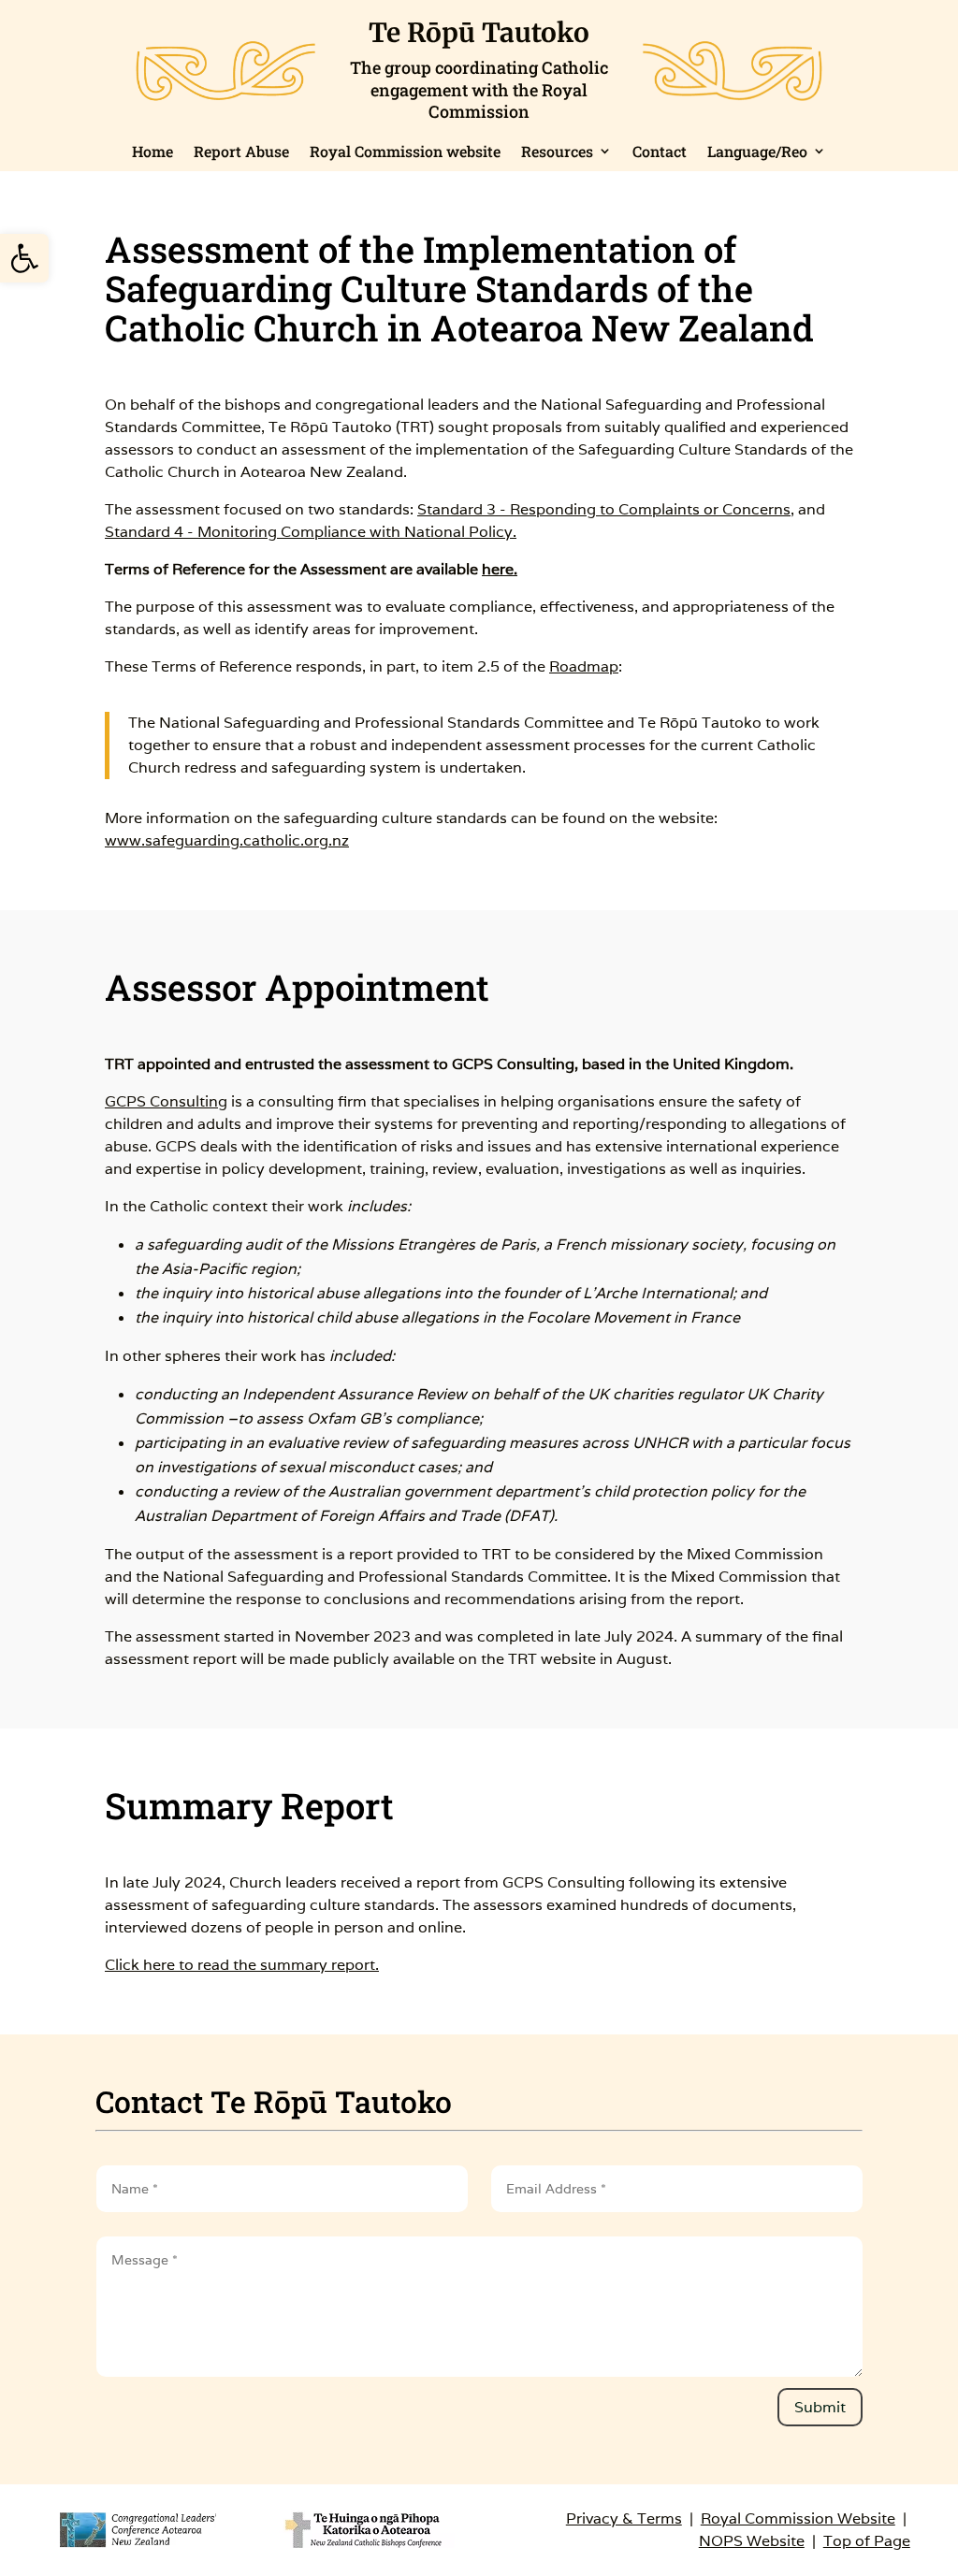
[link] (24, 258)
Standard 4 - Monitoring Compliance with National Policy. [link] (311, 532)
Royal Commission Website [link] (798, 2518)
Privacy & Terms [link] (624, 2518)
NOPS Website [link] (752, 2541)
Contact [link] (660, 151)
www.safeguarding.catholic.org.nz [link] (227, 840)
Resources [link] (557, 151)
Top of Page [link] (867, 2541)
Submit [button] (820, 2407)
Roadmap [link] (584, 666)
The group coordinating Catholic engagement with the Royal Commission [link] (479, 89)
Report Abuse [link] (241, 151)
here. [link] (500, 569)
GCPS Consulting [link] (166, 1101)
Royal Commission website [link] (405, 151)
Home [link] (152, 151)
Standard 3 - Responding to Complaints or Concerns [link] (604, 509)
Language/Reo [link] (757, 151)
